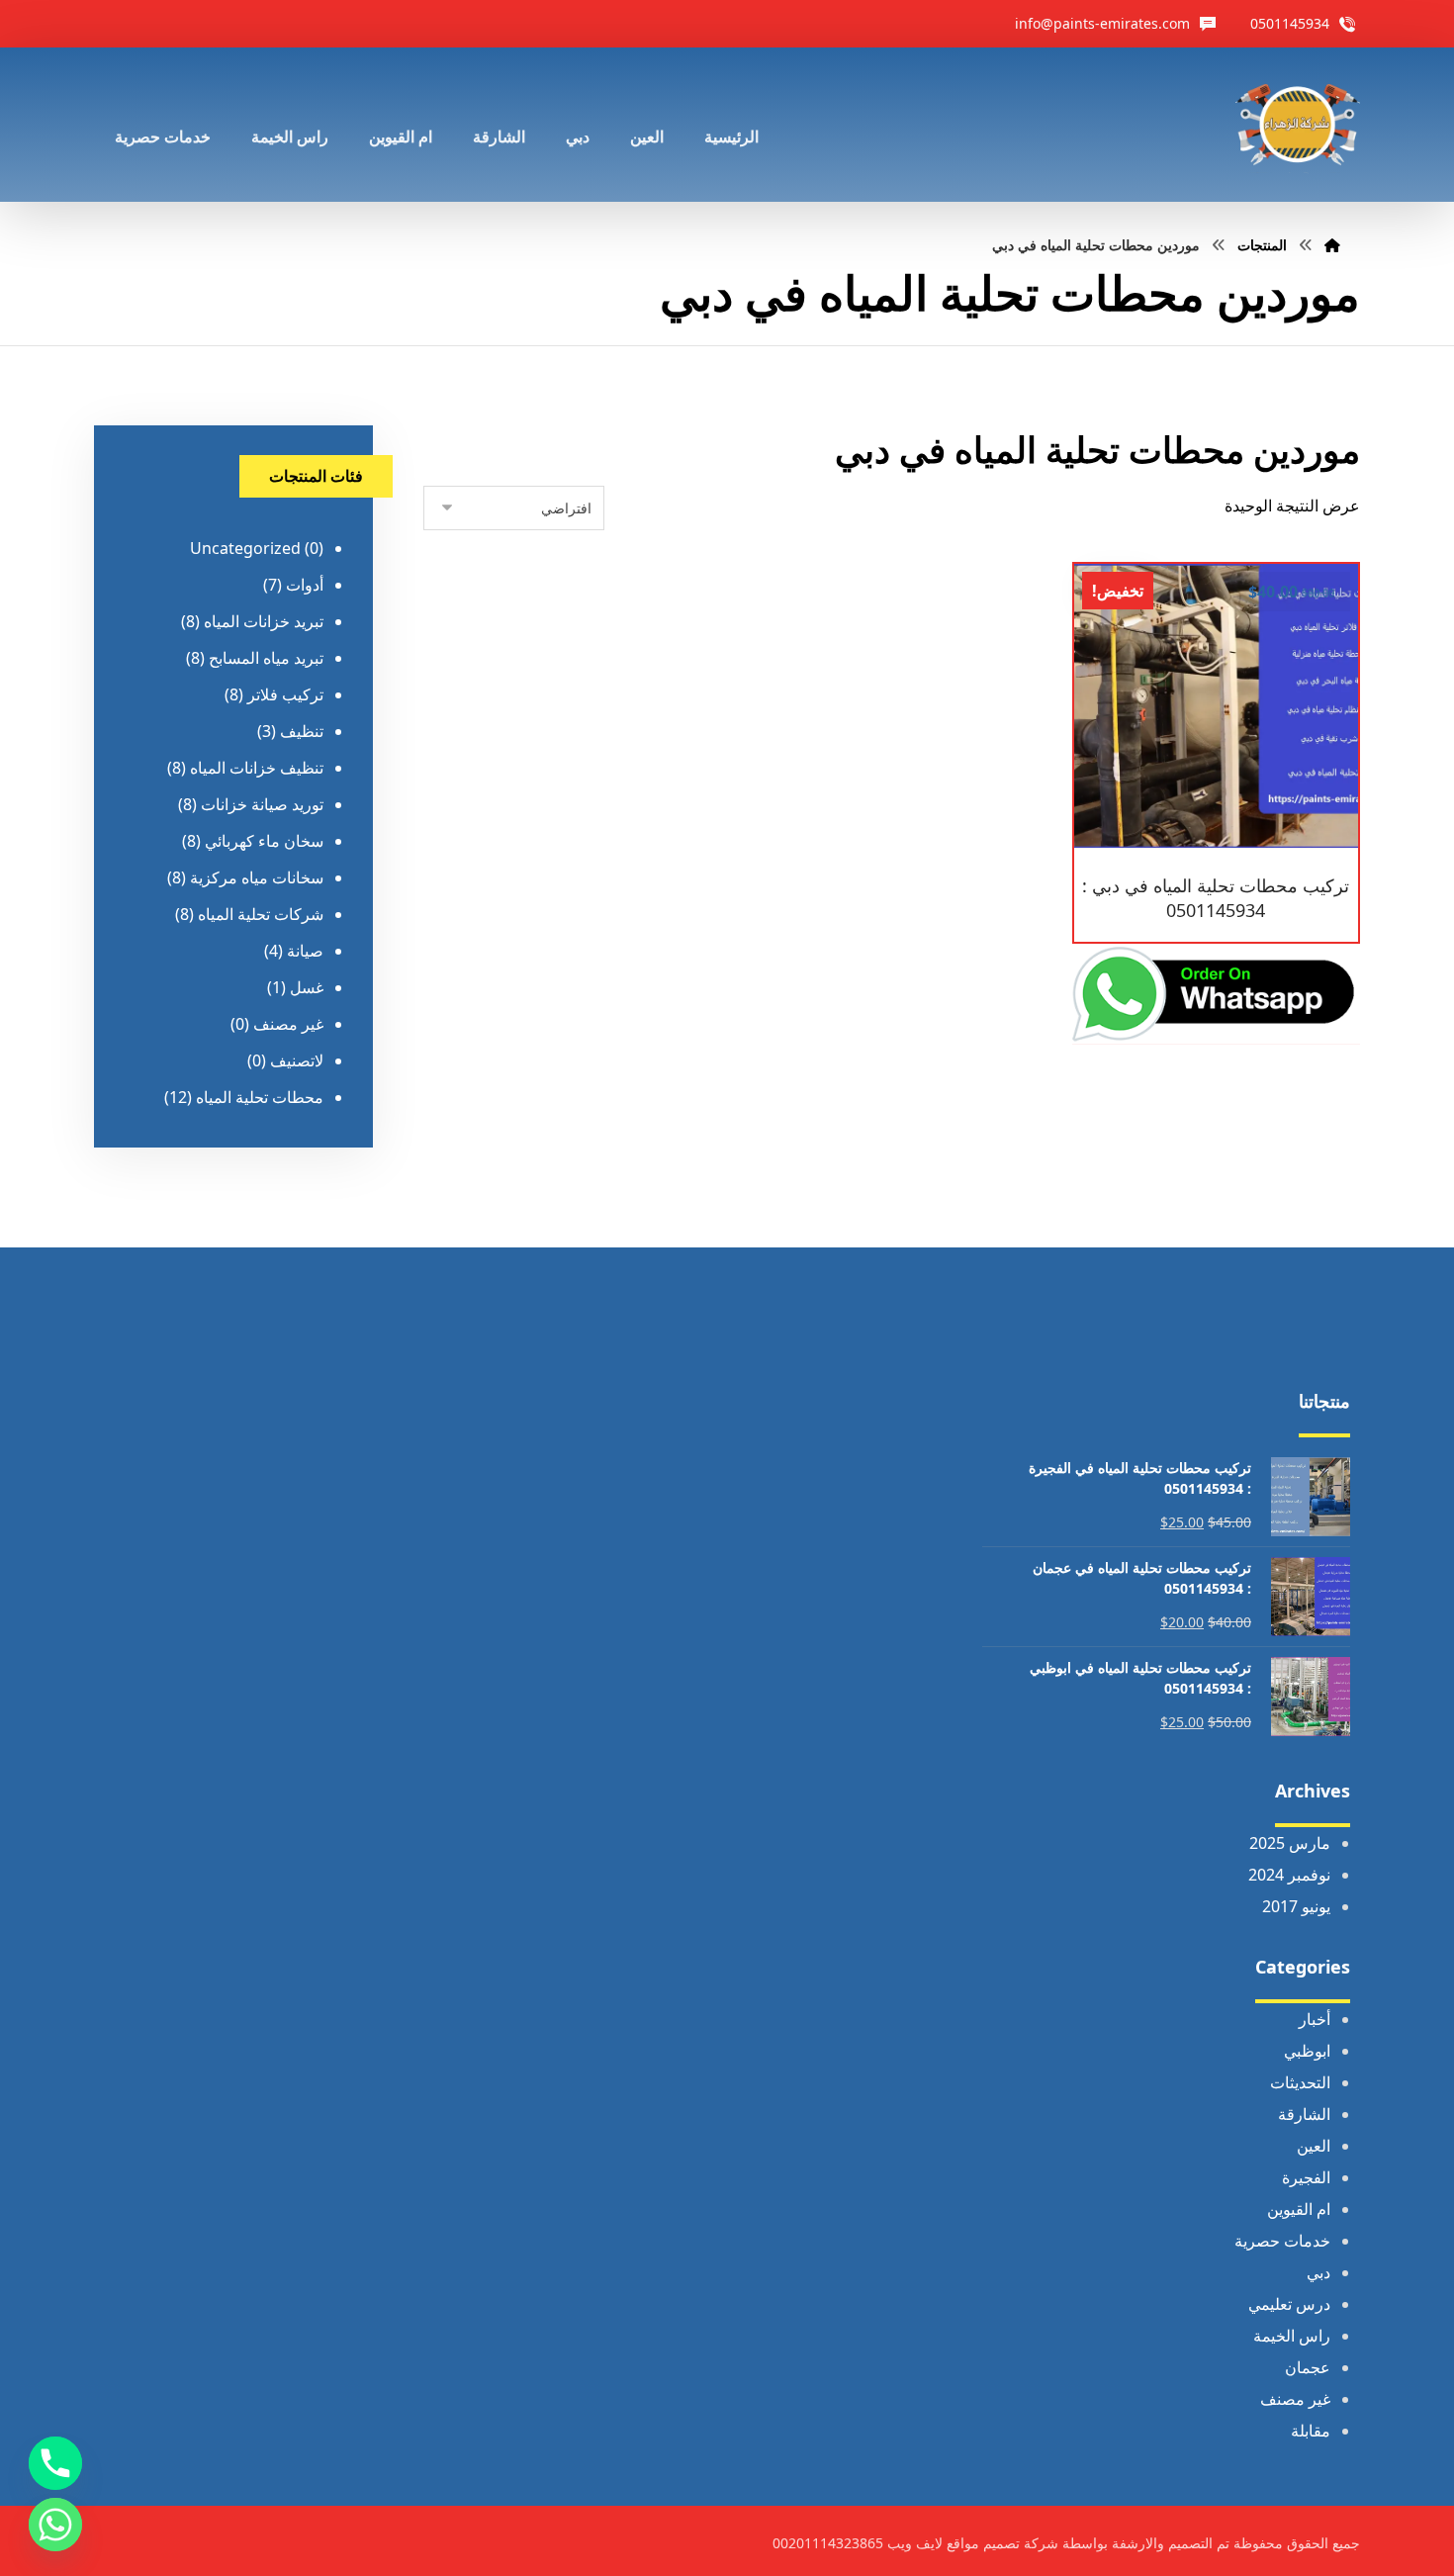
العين (1314, 2146)
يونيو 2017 (1296, 1906)
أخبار (1315, 2019)
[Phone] (55, 2463)
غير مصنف (288, 1024)
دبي (1318, 2272)
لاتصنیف (297, 1060)
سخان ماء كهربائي (264, 841)
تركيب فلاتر (285, 694)
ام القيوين (1299, 2209)
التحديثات (1300, 2082)
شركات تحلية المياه (261, 914)
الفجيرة (1306, 2177)
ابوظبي (1307, 2051)
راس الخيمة (1292, 2336)
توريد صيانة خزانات (262, 804)
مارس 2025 (1290, 1843)
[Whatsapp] (55, 2525)
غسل (307, 987)
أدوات (305, 585)
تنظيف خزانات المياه (257, 768)
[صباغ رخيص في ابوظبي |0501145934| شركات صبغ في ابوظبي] (1298, 125)
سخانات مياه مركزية (257, 877)
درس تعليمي (1289, 2304)
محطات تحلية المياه (260, 1097)
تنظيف (302, 731)
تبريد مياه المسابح (266, 658)
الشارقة (1304, 2114)
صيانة (305, 951)
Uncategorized (245, 548)
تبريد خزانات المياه (264, 621)
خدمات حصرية (1282, 2241)
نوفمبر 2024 (1289, 1875)
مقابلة (1311, 2431)
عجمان (1308, 2367)
